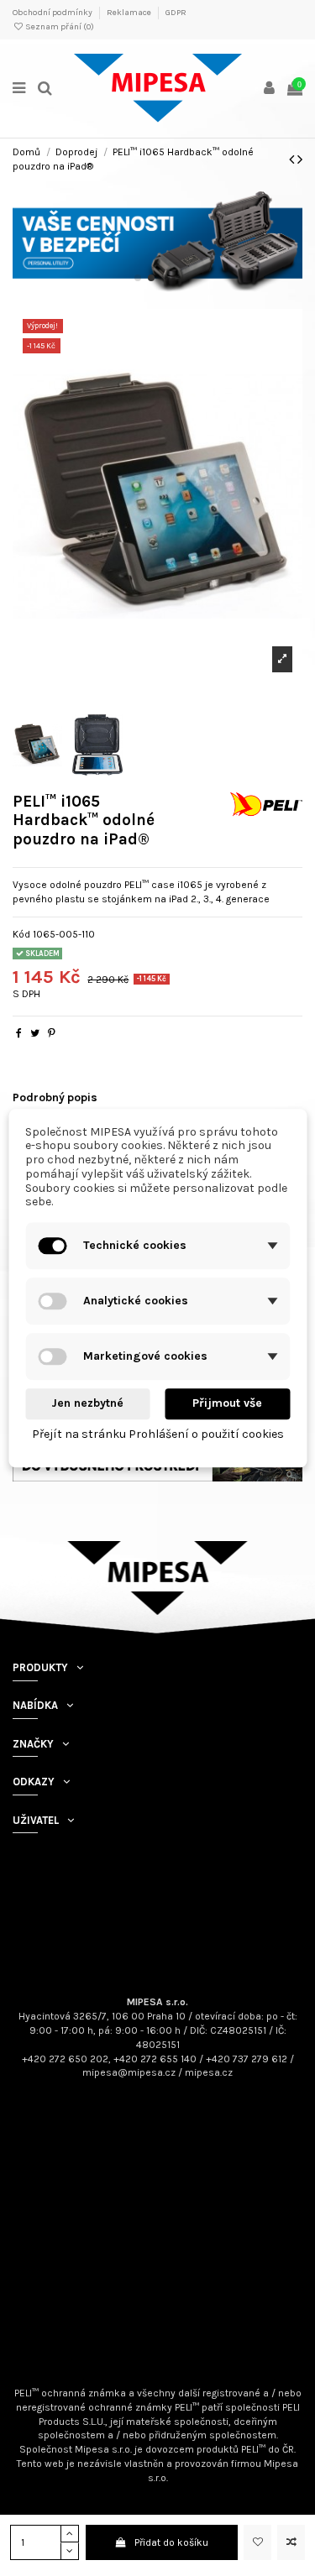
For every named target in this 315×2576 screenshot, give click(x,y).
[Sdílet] (19, 1033)
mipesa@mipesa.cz (129, 2072)
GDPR (176, 13)
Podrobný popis (55, 1097)
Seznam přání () (59, 27)
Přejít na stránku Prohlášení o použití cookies (158, 1434)
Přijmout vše (227, 1404)
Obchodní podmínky (53, 13)
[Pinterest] (52, 1033)
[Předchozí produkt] (293, 159)
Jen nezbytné (87, 1404)
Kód (21, 934)
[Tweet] (35, 1033)
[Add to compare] (291, 2542)
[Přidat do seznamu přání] (257, 2542)
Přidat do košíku (171, 2542)
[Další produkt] (300, 159)
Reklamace (130, 13)
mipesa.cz (209, 2072)
